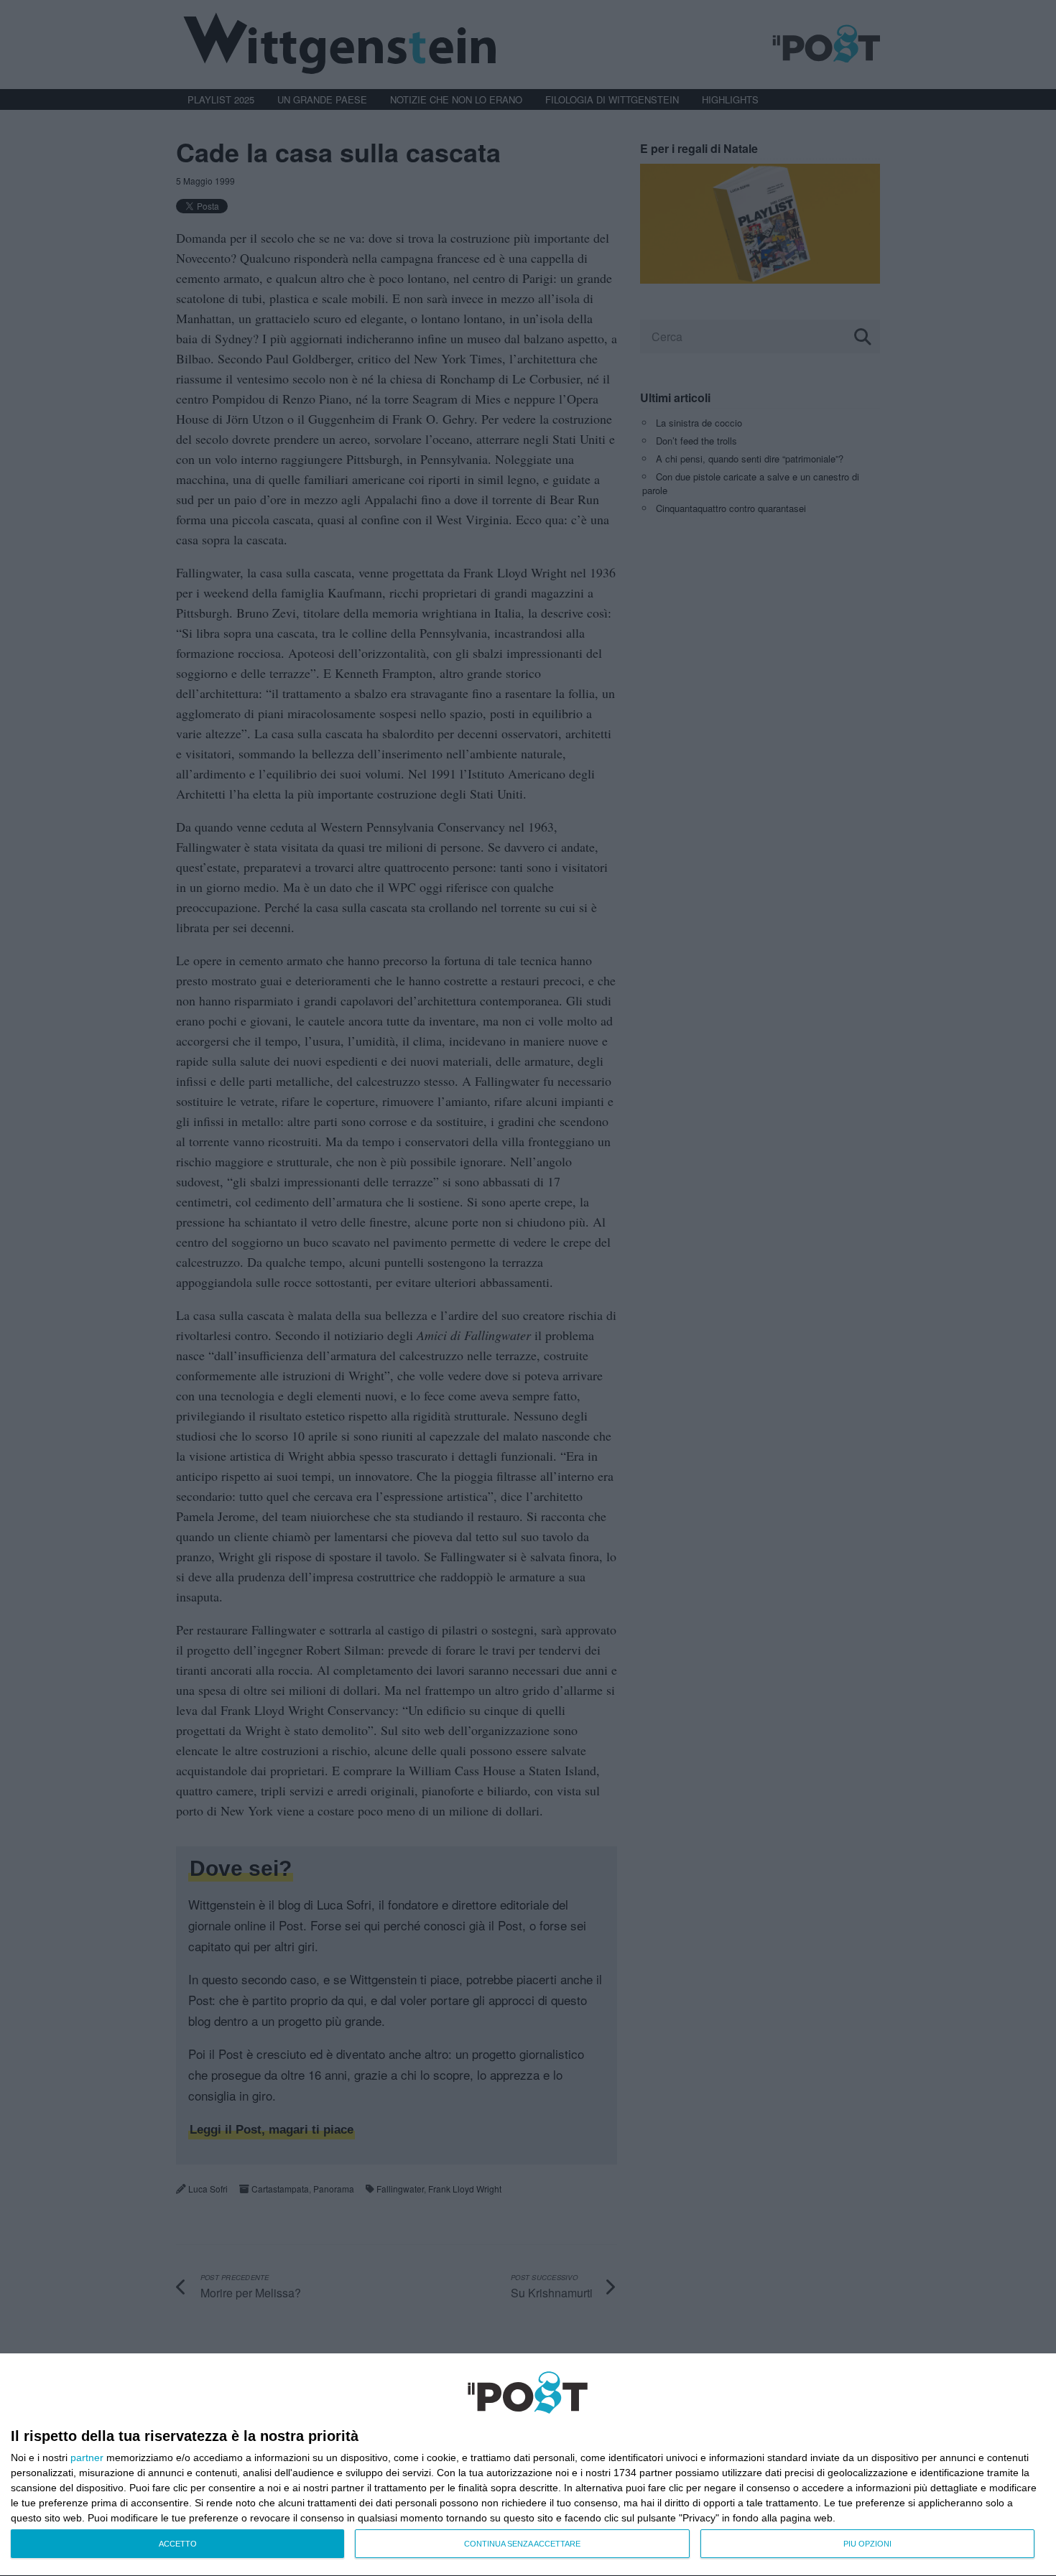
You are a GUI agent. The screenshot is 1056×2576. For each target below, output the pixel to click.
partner (87, 2458)
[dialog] (528, 2465)
